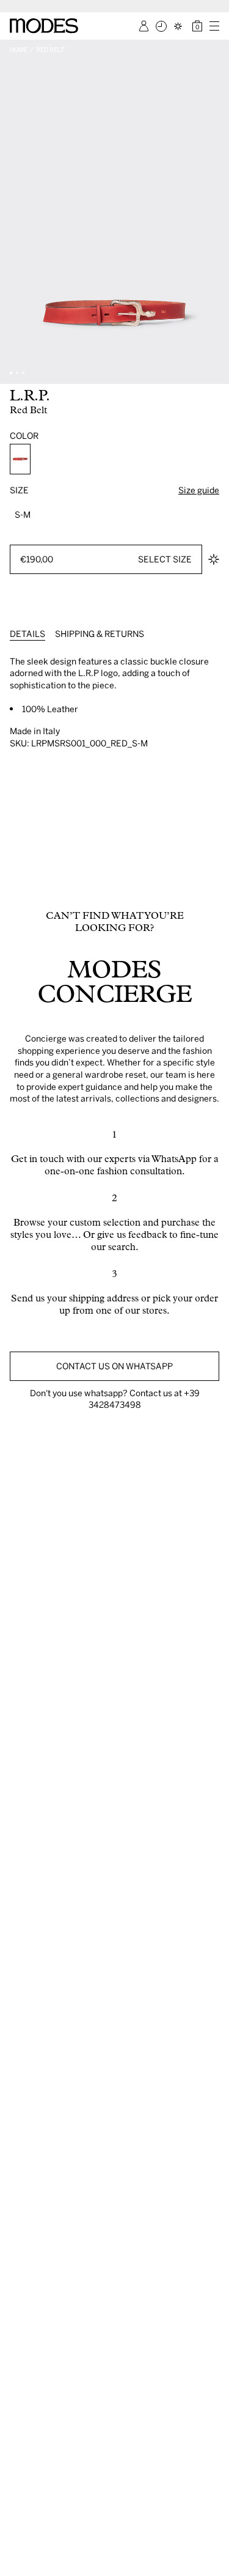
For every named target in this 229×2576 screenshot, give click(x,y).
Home (19, 50)
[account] (144, 26)
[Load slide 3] (23, 373)
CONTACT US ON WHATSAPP (114, 1366)
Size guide (199, 490)
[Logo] (44, 26)
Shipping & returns (100, 634)
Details (27, 634)
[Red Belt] (20, 459)
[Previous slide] (13, 212)
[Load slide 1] (11, 373)
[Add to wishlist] (214, 559)
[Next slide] (216, 212)
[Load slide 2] (17, 373)
